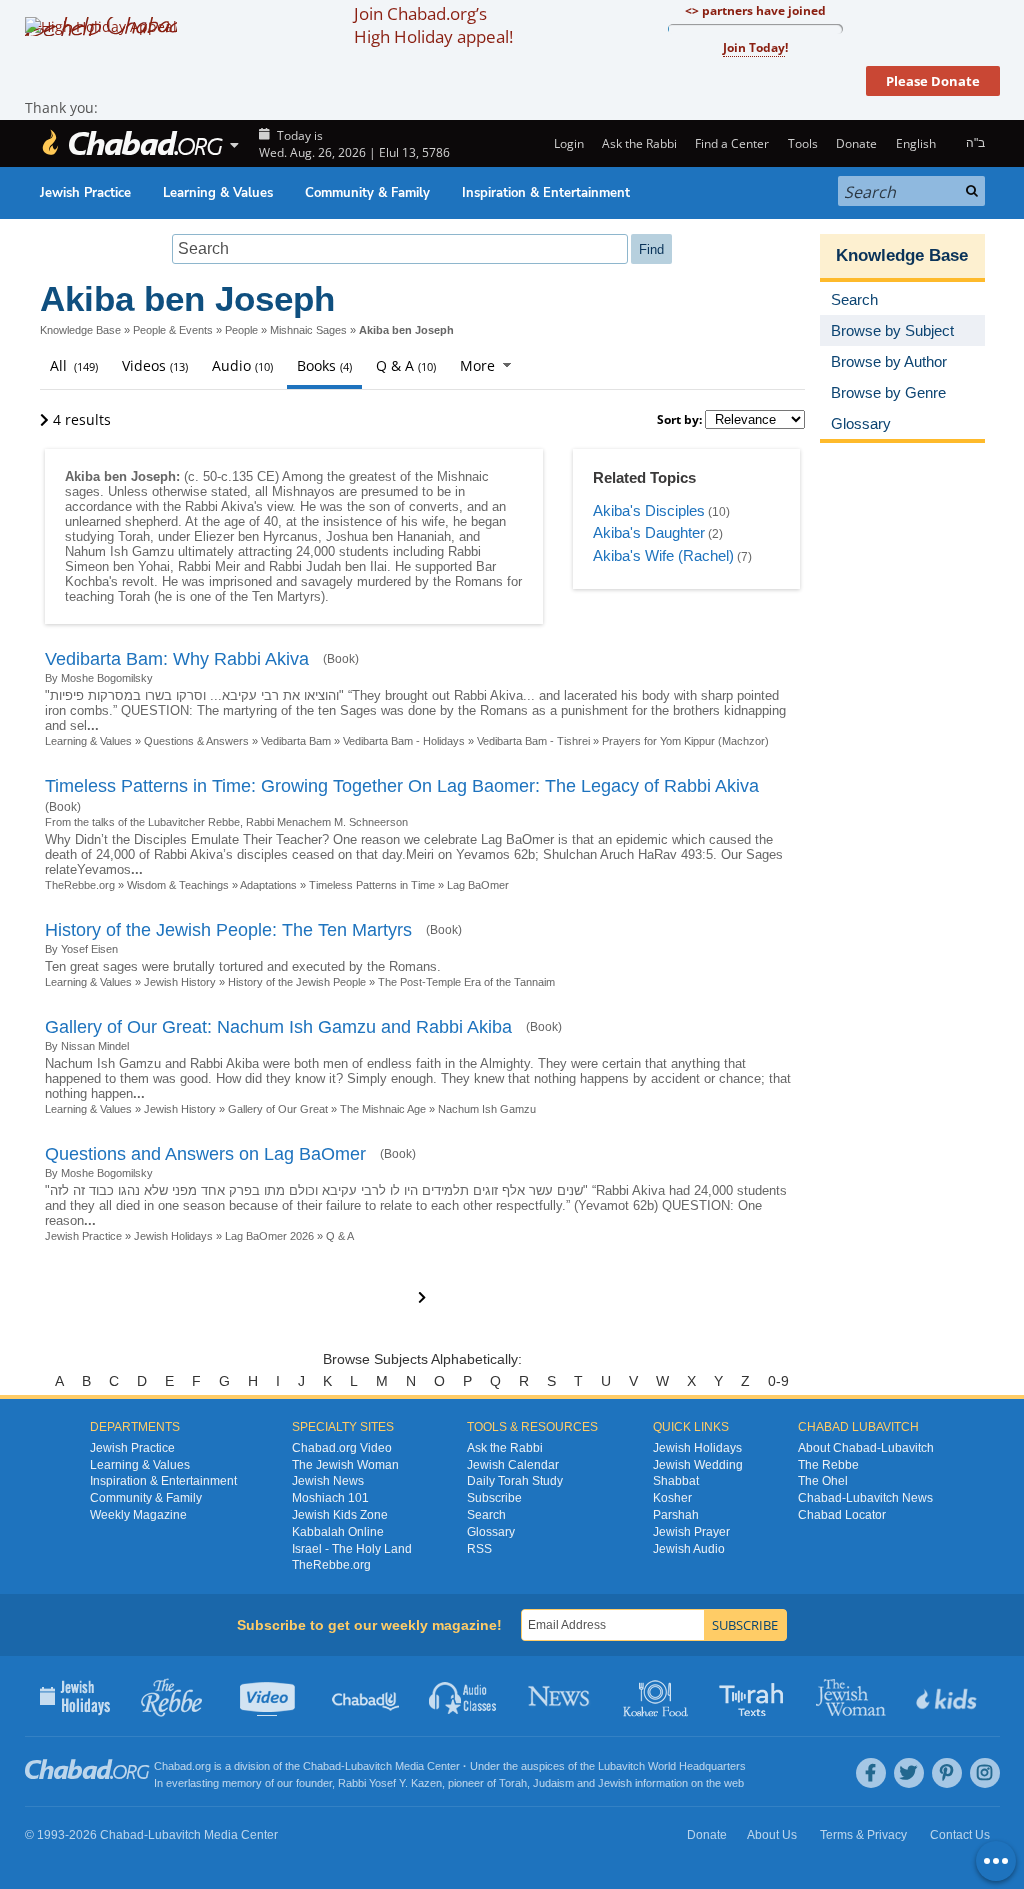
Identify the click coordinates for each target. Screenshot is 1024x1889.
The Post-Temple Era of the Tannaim (466, 982)
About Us (772, 1835)
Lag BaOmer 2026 (269, 1236)
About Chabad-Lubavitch (866, 1448)
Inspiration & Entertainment (546, 193)
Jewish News (328, 1481)
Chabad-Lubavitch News (865, 1498)
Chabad (322, 1766)
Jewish (615, 1783)
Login (567, 143)
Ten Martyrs (286, 596)
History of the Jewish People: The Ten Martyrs (228, 930)
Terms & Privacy (863, 1835)
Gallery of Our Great (278, 1109)
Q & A (340, 1236)
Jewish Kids (948, 1696)
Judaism (553, 1783)
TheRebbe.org (80, 885)
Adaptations (268, 885)
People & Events (173, 330)
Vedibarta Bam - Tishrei (533, 741)
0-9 (778, 1381)
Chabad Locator (842, 1515)
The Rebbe (828, 1465)
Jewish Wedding (698, 1465)
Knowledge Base (80, 330)
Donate (856, 143)
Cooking (657, 1696)
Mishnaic (463, 476)
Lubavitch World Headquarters (672, 1766)
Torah (134, 536)
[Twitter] (909, 1773)
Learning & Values (218, 193)
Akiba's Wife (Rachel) (663, 555)
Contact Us (960, 1835)
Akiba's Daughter (649, 532)
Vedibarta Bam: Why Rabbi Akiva (177, 659)
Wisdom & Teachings (178, 885)
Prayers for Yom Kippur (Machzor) (685, 741)
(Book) (341, 659)
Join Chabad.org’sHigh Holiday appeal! (433, 25)
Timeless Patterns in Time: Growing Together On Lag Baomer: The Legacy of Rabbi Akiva (402, 786)
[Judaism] (132, 143)
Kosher (672, 1498)
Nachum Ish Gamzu (487, 1109)
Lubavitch (368, 1766)
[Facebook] (871, 1773)
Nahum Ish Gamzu (119, 551)
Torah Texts (754, 1696)
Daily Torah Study (515, 1481)
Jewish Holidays (173, 1236)
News (560, 1696)
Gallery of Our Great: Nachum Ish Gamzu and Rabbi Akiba (278, 1027)
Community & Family (367, 193)
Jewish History (180, 982)
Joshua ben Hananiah (388, 536)
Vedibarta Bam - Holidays (404, 741)
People (241, 330)
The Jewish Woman (345, 1465)
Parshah (676, 1515)
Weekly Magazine (138, 1515)
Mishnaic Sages (308, 330)
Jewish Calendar (513, 1465)
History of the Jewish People (297, 982)
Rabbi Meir (209, 566)
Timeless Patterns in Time (372, 885)
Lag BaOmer (478, 885)
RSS (479, 1549)
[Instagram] (985, 1773)
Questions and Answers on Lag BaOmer (205, 1154)
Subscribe (494, 1498)
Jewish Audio (689, 1549)
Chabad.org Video (342, 1448)
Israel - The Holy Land (352, 1549)
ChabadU (366, 1696)
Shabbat (676, 1481)
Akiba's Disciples (649, 510)
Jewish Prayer (691, 1532)
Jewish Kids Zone (340, 1515)
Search (486, 1515)
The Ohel (823, 1481)
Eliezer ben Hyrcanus (256, 536)
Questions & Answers (196, 741)
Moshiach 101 (330, 1498)
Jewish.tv (269, 1696)
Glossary (491, 1532)
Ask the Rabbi (639, 143)
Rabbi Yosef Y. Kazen (390, 1783)
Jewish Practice (85, 193)
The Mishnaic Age (383, 1109)
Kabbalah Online (338, 1532)
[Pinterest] (947, 1773)
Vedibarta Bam (296, 741)
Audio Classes (463, 1696)
